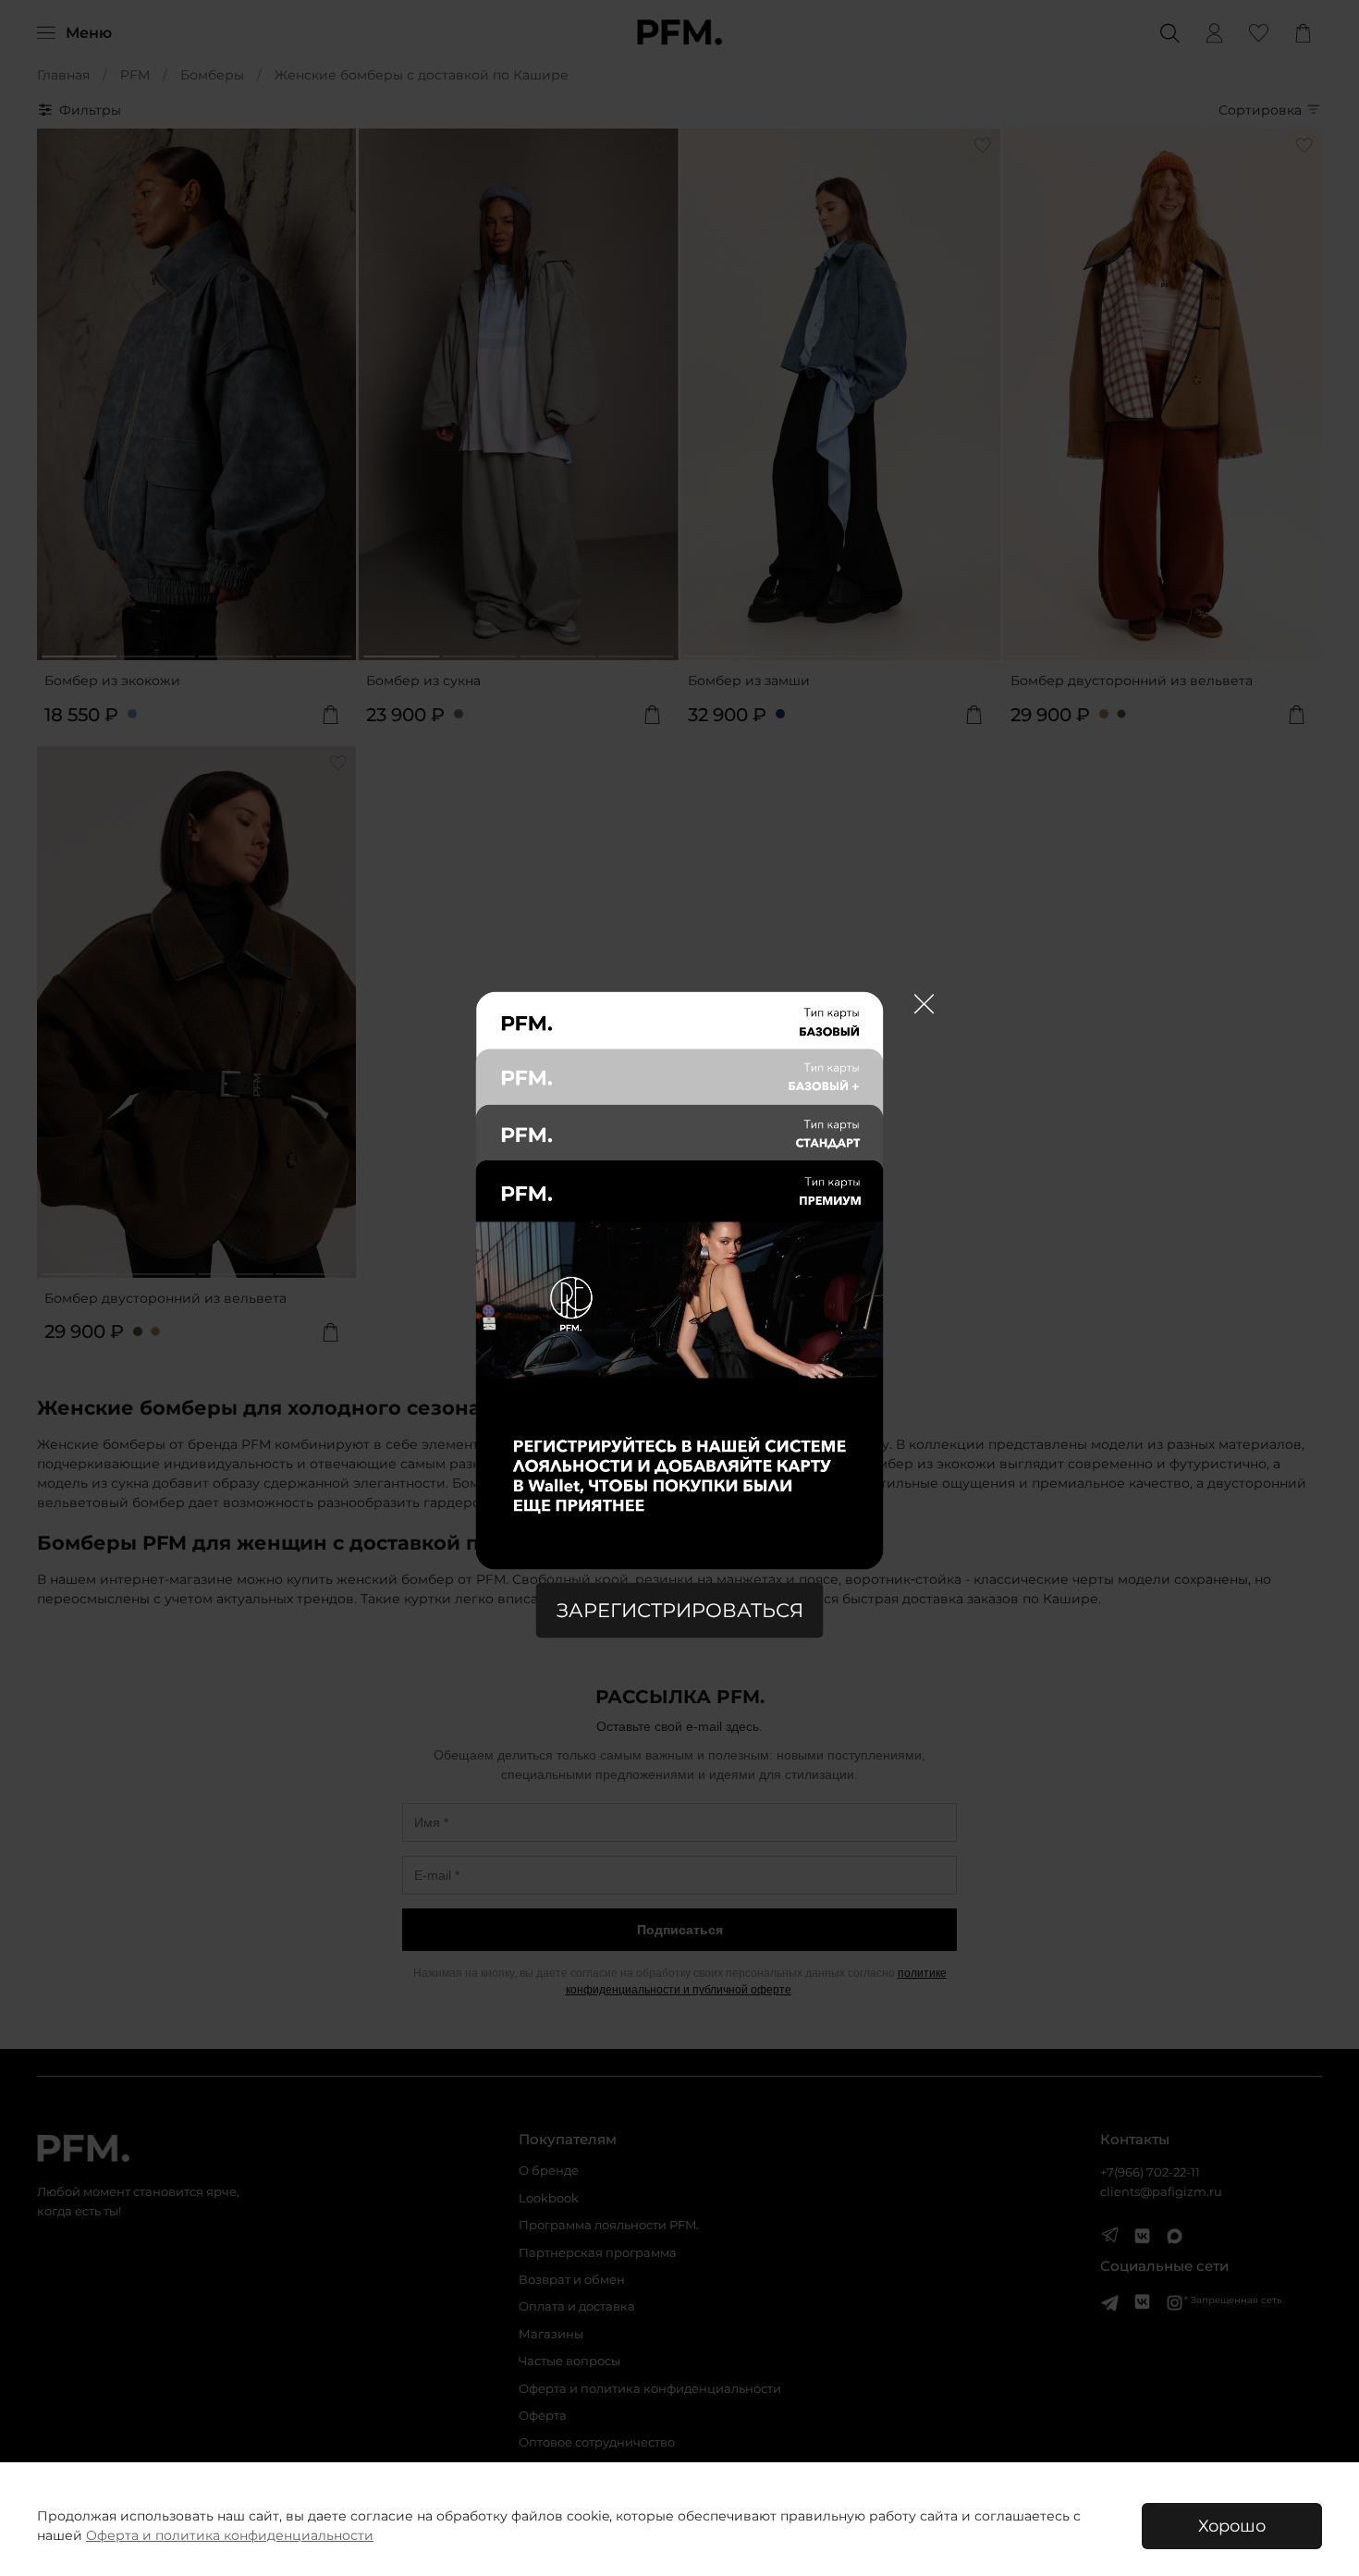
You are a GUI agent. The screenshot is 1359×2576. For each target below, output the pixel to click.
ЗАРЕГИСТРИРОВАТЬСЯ (680, 1610)
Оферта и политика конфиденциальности (230, 2535)
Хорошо (1232, 2526)
